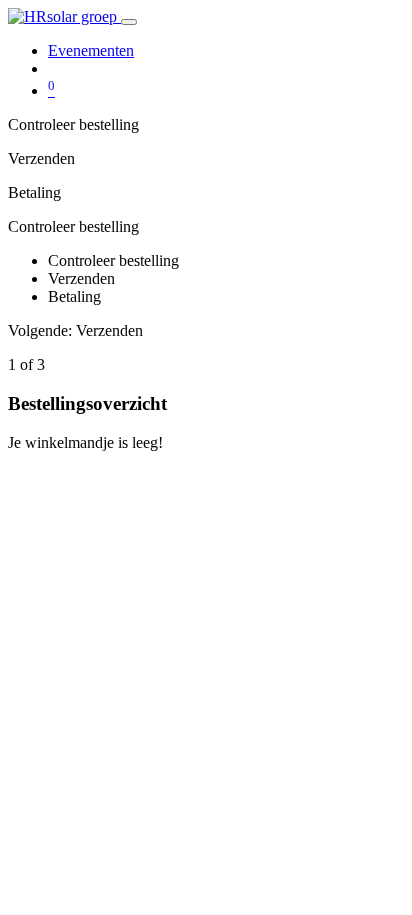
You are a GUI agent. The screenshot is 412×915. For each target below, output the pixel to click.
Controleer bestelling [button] (73, 226)
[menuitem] (91, 50)
